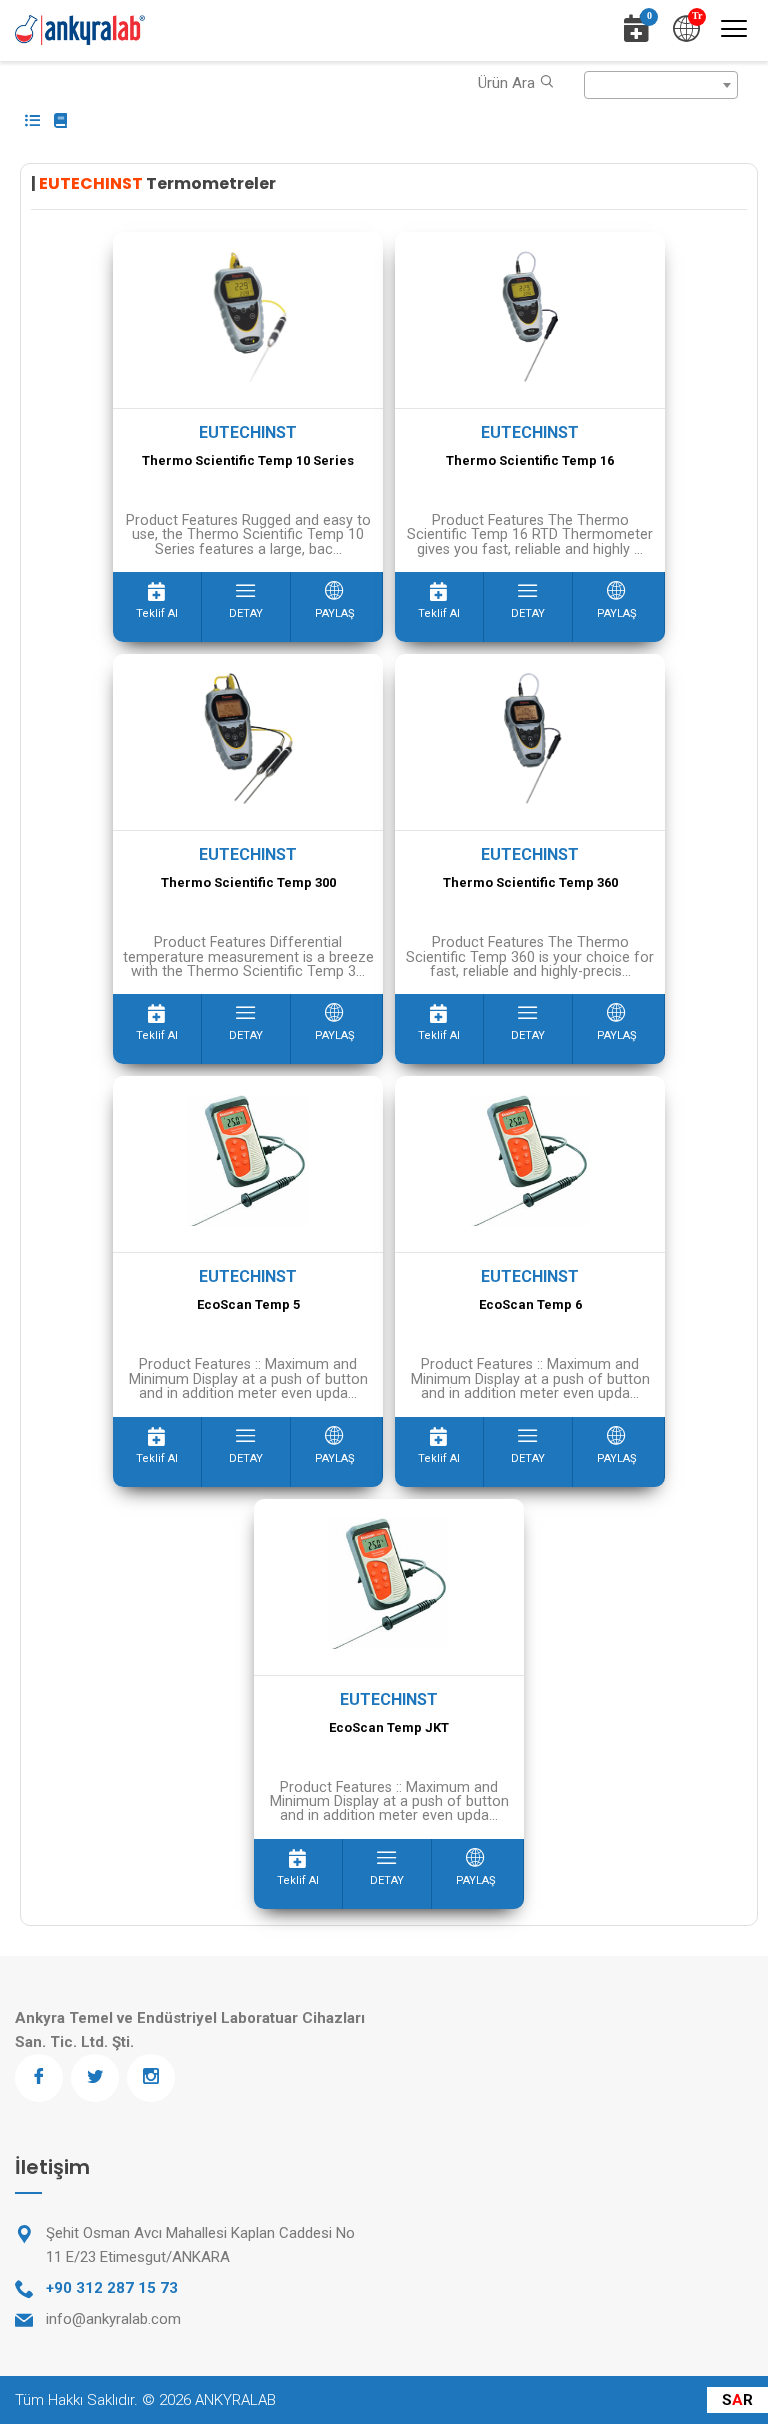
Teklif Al (157, 613)
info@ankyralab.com (113, 2319)
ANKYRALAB (235, 2400)
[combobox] (661, 85)
